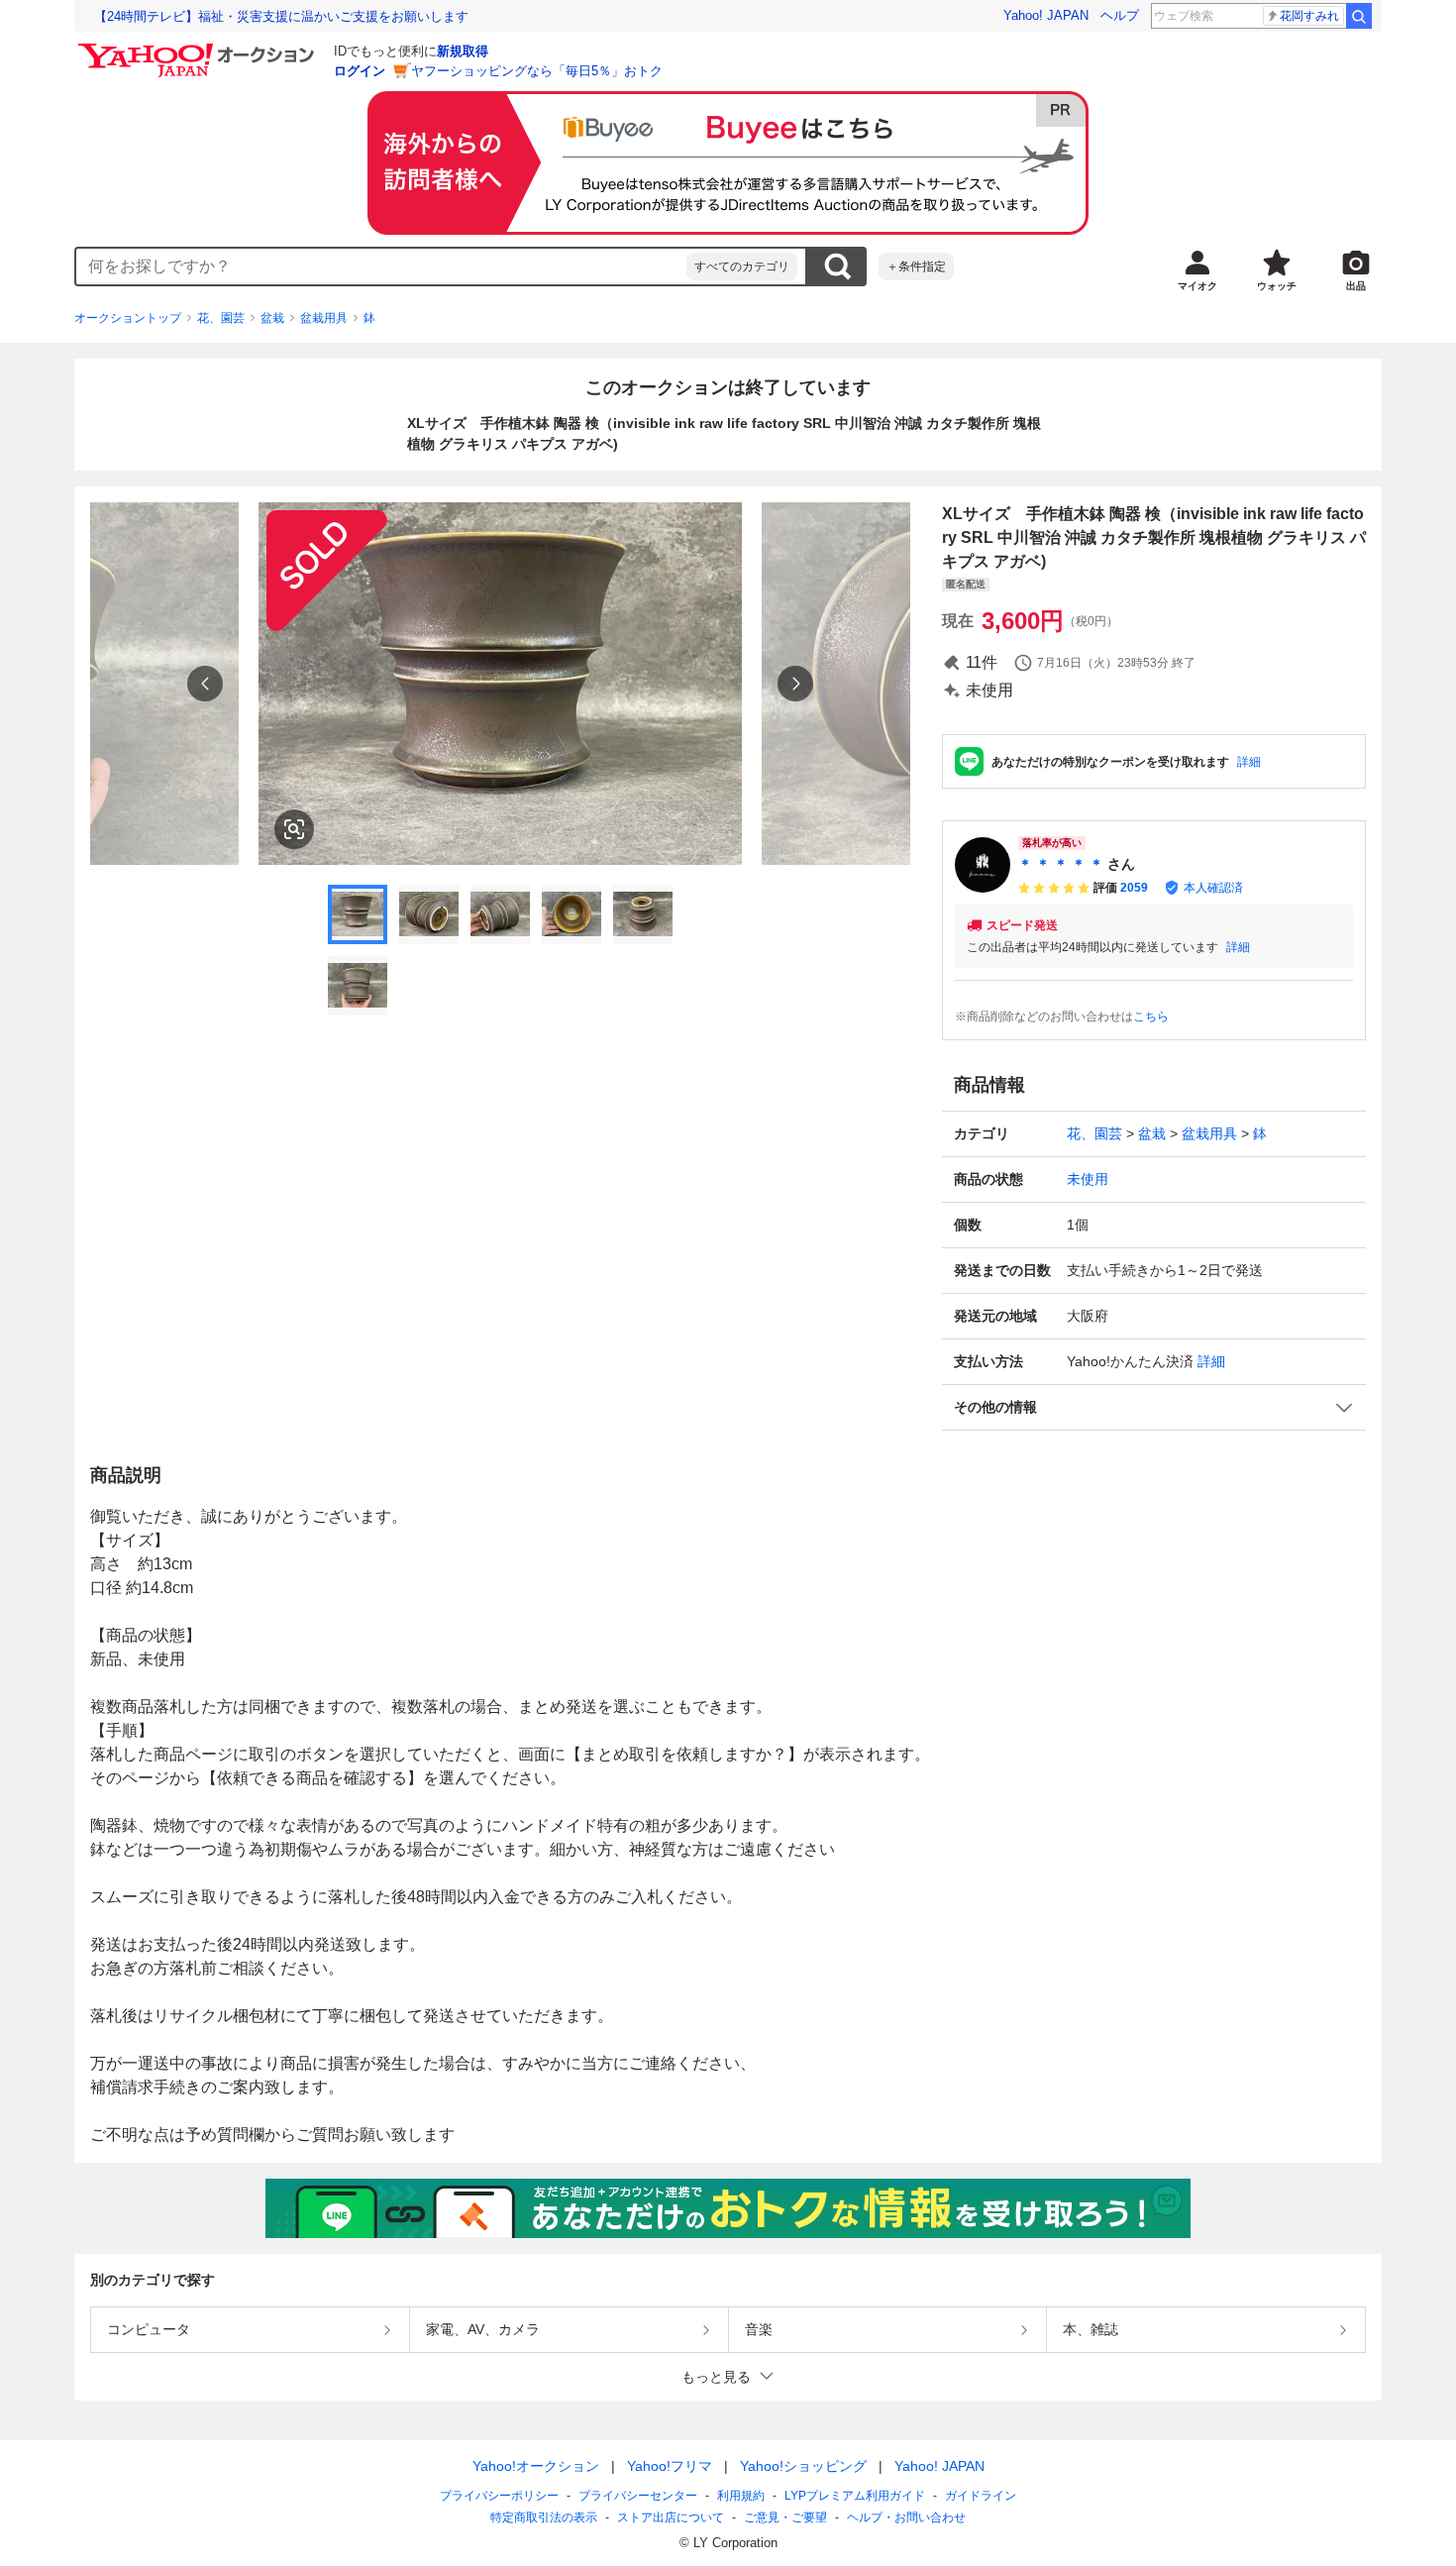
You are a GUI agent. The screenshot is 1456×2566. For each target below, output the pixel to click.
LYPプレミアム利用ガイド (855, 2496)
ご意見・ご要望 (785, 2517)
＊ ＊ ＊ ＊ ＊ (1061, 864)
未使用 (1088, 1179)
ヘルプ (1120, 15)
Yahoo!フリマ (670, 2466)
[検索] (1359, 16)
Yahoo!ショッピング (803, 2466)
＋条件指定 (916, 267)
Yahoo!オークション (536, 2466)
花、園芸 (221, 318)
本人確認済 (1213, 888)
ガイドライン (981, 2496)
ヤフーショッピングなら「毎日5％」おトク (537, 71)
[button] (1154, 1407)
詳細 (1249, 762)
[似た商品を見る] (294, 829)
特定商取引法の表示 (544, 2517)
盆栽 (272, 318)
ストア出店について (671, 2517)
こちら (1151, 1016)
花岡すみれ (1309, 16)
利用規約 (741, 2496)
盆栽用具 (324, 318)
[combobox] (381, 267)
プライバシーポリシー (499, 2496)
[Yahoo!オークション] (199, 49)
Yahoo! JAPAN (1046, 15)
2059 (1134, 888)
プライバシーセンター (638, 2496)
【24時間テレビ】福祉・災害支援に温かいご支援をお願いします (281, 16)
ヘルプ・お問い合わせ (906, 2517)
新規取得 (463, 51)
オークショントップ (128, 318)
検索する (837, 267)
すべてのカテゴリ (742, 267)
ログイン (360, 71)
